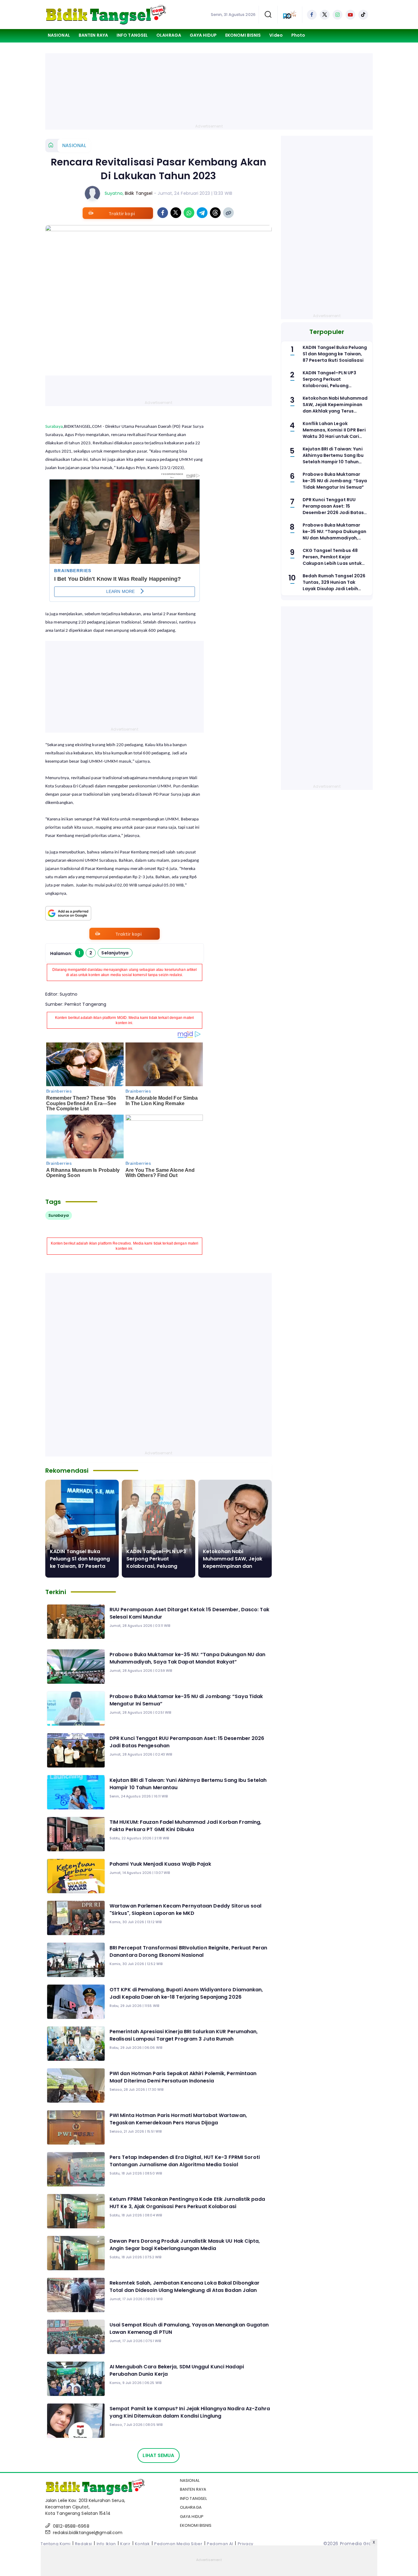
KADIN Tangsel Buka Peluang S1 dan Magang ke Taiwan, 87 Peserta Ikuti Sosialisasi (80, 1562)
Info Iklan (106, 2544)
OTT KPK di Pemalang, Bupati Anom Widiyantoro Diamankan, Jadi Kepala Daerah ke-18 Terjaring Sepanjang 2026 (186, 1993)
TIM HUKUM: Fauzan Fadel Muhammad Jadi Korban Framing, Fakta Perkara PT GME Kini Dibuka (185, 1826)
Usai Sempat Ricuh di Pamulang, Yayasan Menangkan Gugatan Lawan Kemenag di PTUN (189, 2328)
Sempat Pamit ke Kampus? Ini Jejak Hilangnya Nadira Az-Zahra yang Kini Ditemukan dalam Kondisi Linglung (190, 2412)
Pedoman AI (220, 2544)
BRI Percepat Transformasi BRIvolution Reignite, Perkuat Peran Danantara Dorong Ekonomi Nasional (188, 1951)
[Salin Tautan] (228, 213)
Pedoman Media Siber (178, 2544)
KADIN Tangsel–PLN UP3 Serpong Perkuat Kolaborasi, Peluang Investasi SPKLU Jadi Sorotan (156, 1566)
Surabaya (54, 427)
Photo (298, 35)
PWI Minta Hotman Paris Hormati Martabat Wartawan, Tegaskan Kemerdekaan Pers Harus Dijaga (178, 2119)
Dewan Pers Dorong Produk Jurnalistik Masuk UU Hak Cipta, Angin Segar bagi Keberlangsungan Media (185, 2245)
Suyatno (114, 193)
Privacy (246, 2544)
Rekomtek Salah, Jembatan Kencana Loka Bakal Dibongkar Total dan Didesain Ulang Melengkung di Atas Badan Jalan (185, 2287)
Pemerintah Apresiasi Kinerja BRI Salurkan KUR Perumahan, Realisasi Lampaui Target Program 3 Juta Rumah (184, 2035)
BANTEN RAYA (93, 35)
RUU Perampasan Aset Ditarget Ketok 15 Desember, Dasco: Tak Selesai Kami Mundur (189, 1613)
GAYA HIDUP (203, 35)
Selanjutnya (115, 953)
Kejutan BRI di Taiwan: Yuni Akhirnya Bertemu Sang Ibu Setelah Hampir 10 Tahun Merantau (188, 1784)
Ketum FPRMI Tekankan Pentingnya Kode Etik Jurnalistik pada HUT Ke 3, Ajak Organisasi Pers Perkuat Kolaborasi (187, 2203)
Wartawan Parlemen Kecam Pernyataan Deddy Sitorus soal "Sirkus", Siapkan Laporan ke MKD (185, 1910)
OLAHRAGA (169, 35)
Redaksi (84, 2544)
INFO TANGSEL (132, 35)
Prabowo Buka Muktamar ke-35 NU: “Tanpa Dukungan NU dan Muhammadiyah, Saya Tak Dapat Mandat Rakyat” (187, 1658)
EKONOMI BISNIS (243, 35)
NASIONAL (59, 35)
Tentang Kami (56, 2544)
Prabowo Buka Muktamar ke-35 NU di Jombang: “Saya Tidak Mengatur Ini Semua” (186, 1700)
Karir (125, 2544)
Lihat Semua (158, 2455)
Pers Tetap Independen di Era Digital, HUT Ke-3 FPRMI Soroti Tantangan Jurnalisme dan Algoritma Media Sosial (185, 2161)
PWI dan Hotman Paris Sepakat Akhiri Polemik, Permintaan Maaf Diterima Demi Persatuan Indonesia (183, 2077)
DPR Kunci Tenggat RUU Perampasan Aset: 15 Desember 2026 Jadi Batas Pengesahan (187, 1742)
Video (276, 35)
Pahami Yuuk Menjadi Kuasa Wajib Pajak (160, 1864)
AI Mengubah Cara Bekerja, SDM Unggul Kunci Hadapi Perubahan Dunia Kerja (177, 2370)
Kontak (142, 2544)
